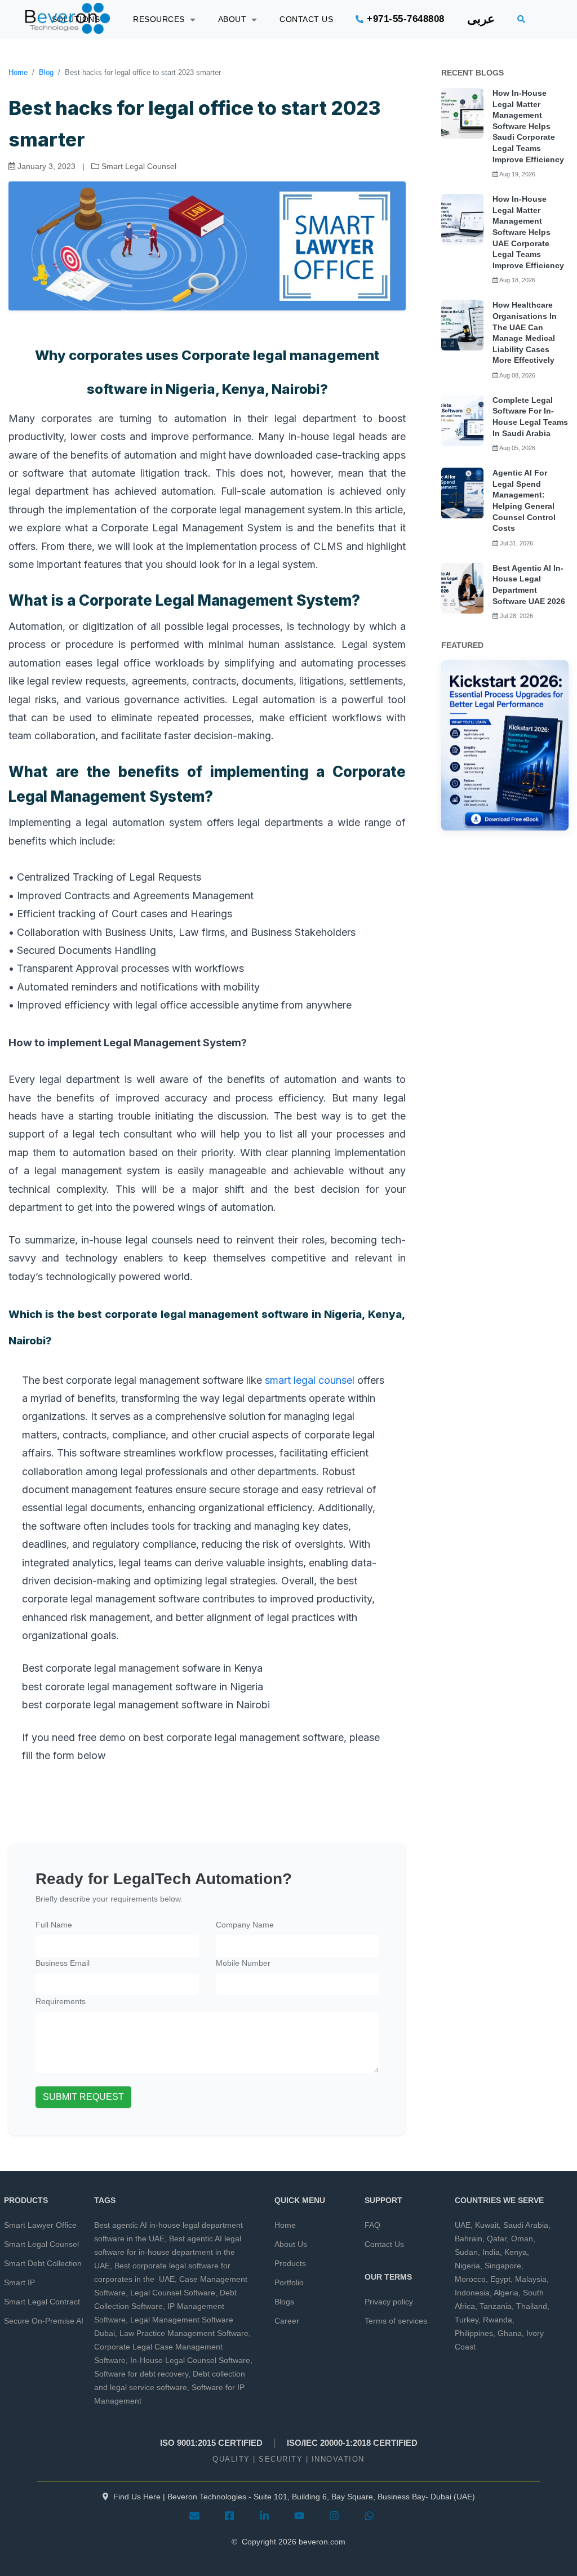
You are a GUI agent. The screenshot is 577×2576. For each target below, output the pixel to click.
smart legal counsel (311, 1380)
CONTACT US (306, 19)
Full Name (54, 1925)
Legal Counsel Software (173, 2293)
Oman (522, 2239)
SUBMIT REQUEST (83, 2097)
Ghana (510, 2333)
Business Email (63, 1963)
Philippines (474, 2333)
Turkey (467, 2320)
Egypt (500, 2279)
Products (290, 2263)
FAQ (372, 2225)
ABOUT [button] (235, 19)
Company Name (245, 1925)
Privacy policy (389, 2302)
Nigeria (467, 2266)
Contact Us (384, 2244)
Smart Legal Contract (42, 2302)
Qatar (497, 2239)
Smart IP (19, 2282)
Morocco (470, 2279)
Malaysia (531, 2279)
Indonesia (472, 2293)
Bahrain (469, 2239)
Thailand (532, 2306)
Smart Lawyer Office (40, 2225)
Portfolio (289, 2282)
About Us (291, 2244)
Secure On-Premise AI (44, 2321)
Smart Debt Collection (43, 2263)
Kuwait (487, 2225)
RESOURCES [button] (161, 19)
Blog (46, 72)
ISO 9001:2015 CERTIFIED (211, 2443)
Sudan (466, 2252)
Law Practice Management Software (184, 2333)
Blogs (284, 2302)
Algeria (506, 2293)
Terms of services (396, 2321)
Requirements (61, 2001)
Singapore (503, 2266)
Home (18, 72)
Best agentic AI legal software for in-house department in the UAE (168, 2252)
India (491, 2252)
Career (287, 2321)
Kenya (516, 2252)
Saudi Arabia (526, 2225)
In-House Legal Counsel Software (190, 2360)
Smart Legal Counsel (41, 2244)
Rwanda (498, 2320)
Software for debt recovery (141, 2374)
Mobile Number (243, 1963)
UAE (463, 2225)
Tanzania (496, 2306)
